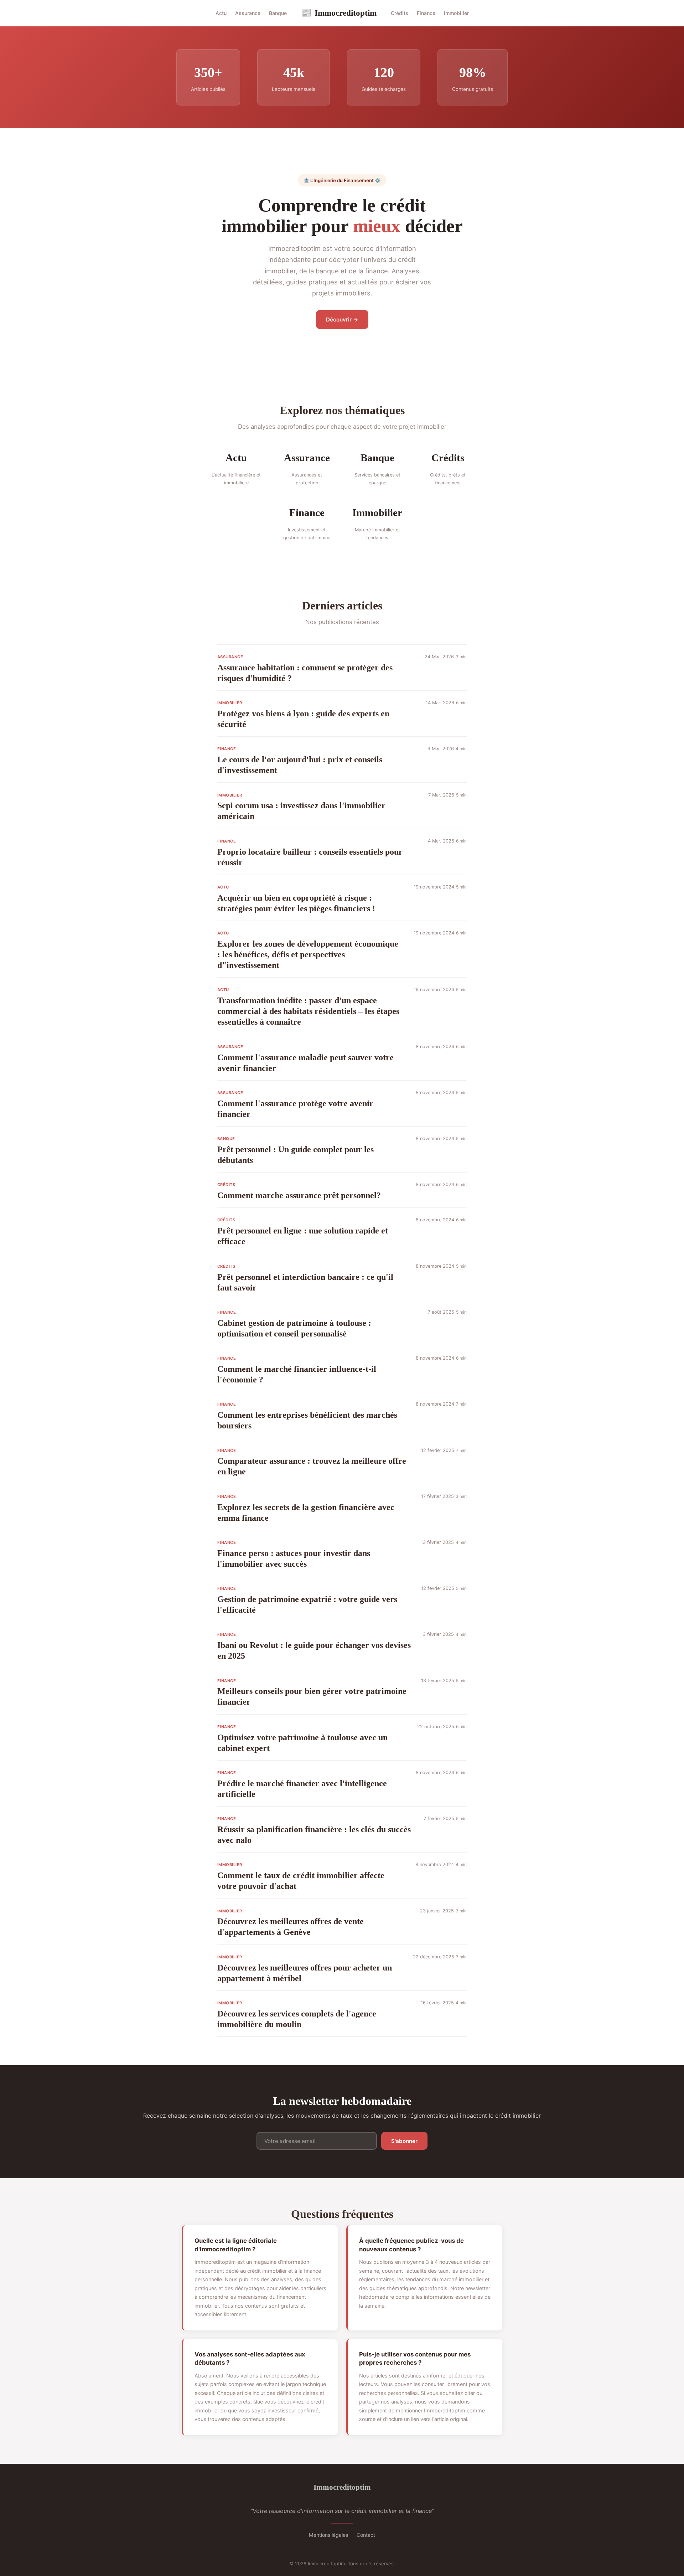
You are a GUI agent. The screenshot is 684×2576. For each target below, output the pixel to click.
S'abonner (404, 2141)
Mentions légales (328, 2535)
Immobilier (456, 13)
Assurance (248, 13)
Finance (426, 13)
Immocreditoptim (339, 13)
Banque (278, 13)
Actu (221, 13)
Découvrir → (342, 320)
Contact (366, 2535)
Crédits (400, 13)
